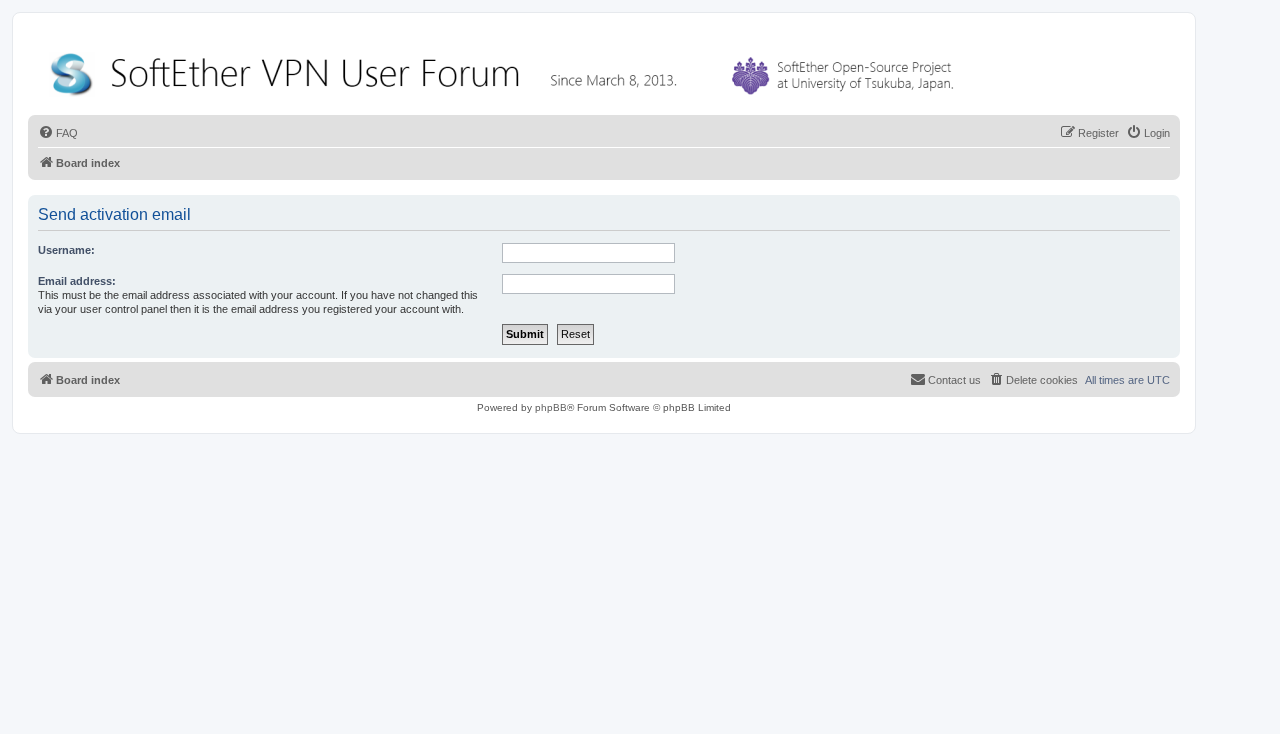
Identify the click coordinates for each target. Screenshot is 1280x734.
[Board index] (506, 69)
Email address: (77, 281)
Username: (66, 250)
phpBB (551, 407)
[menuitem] (58, 133)
